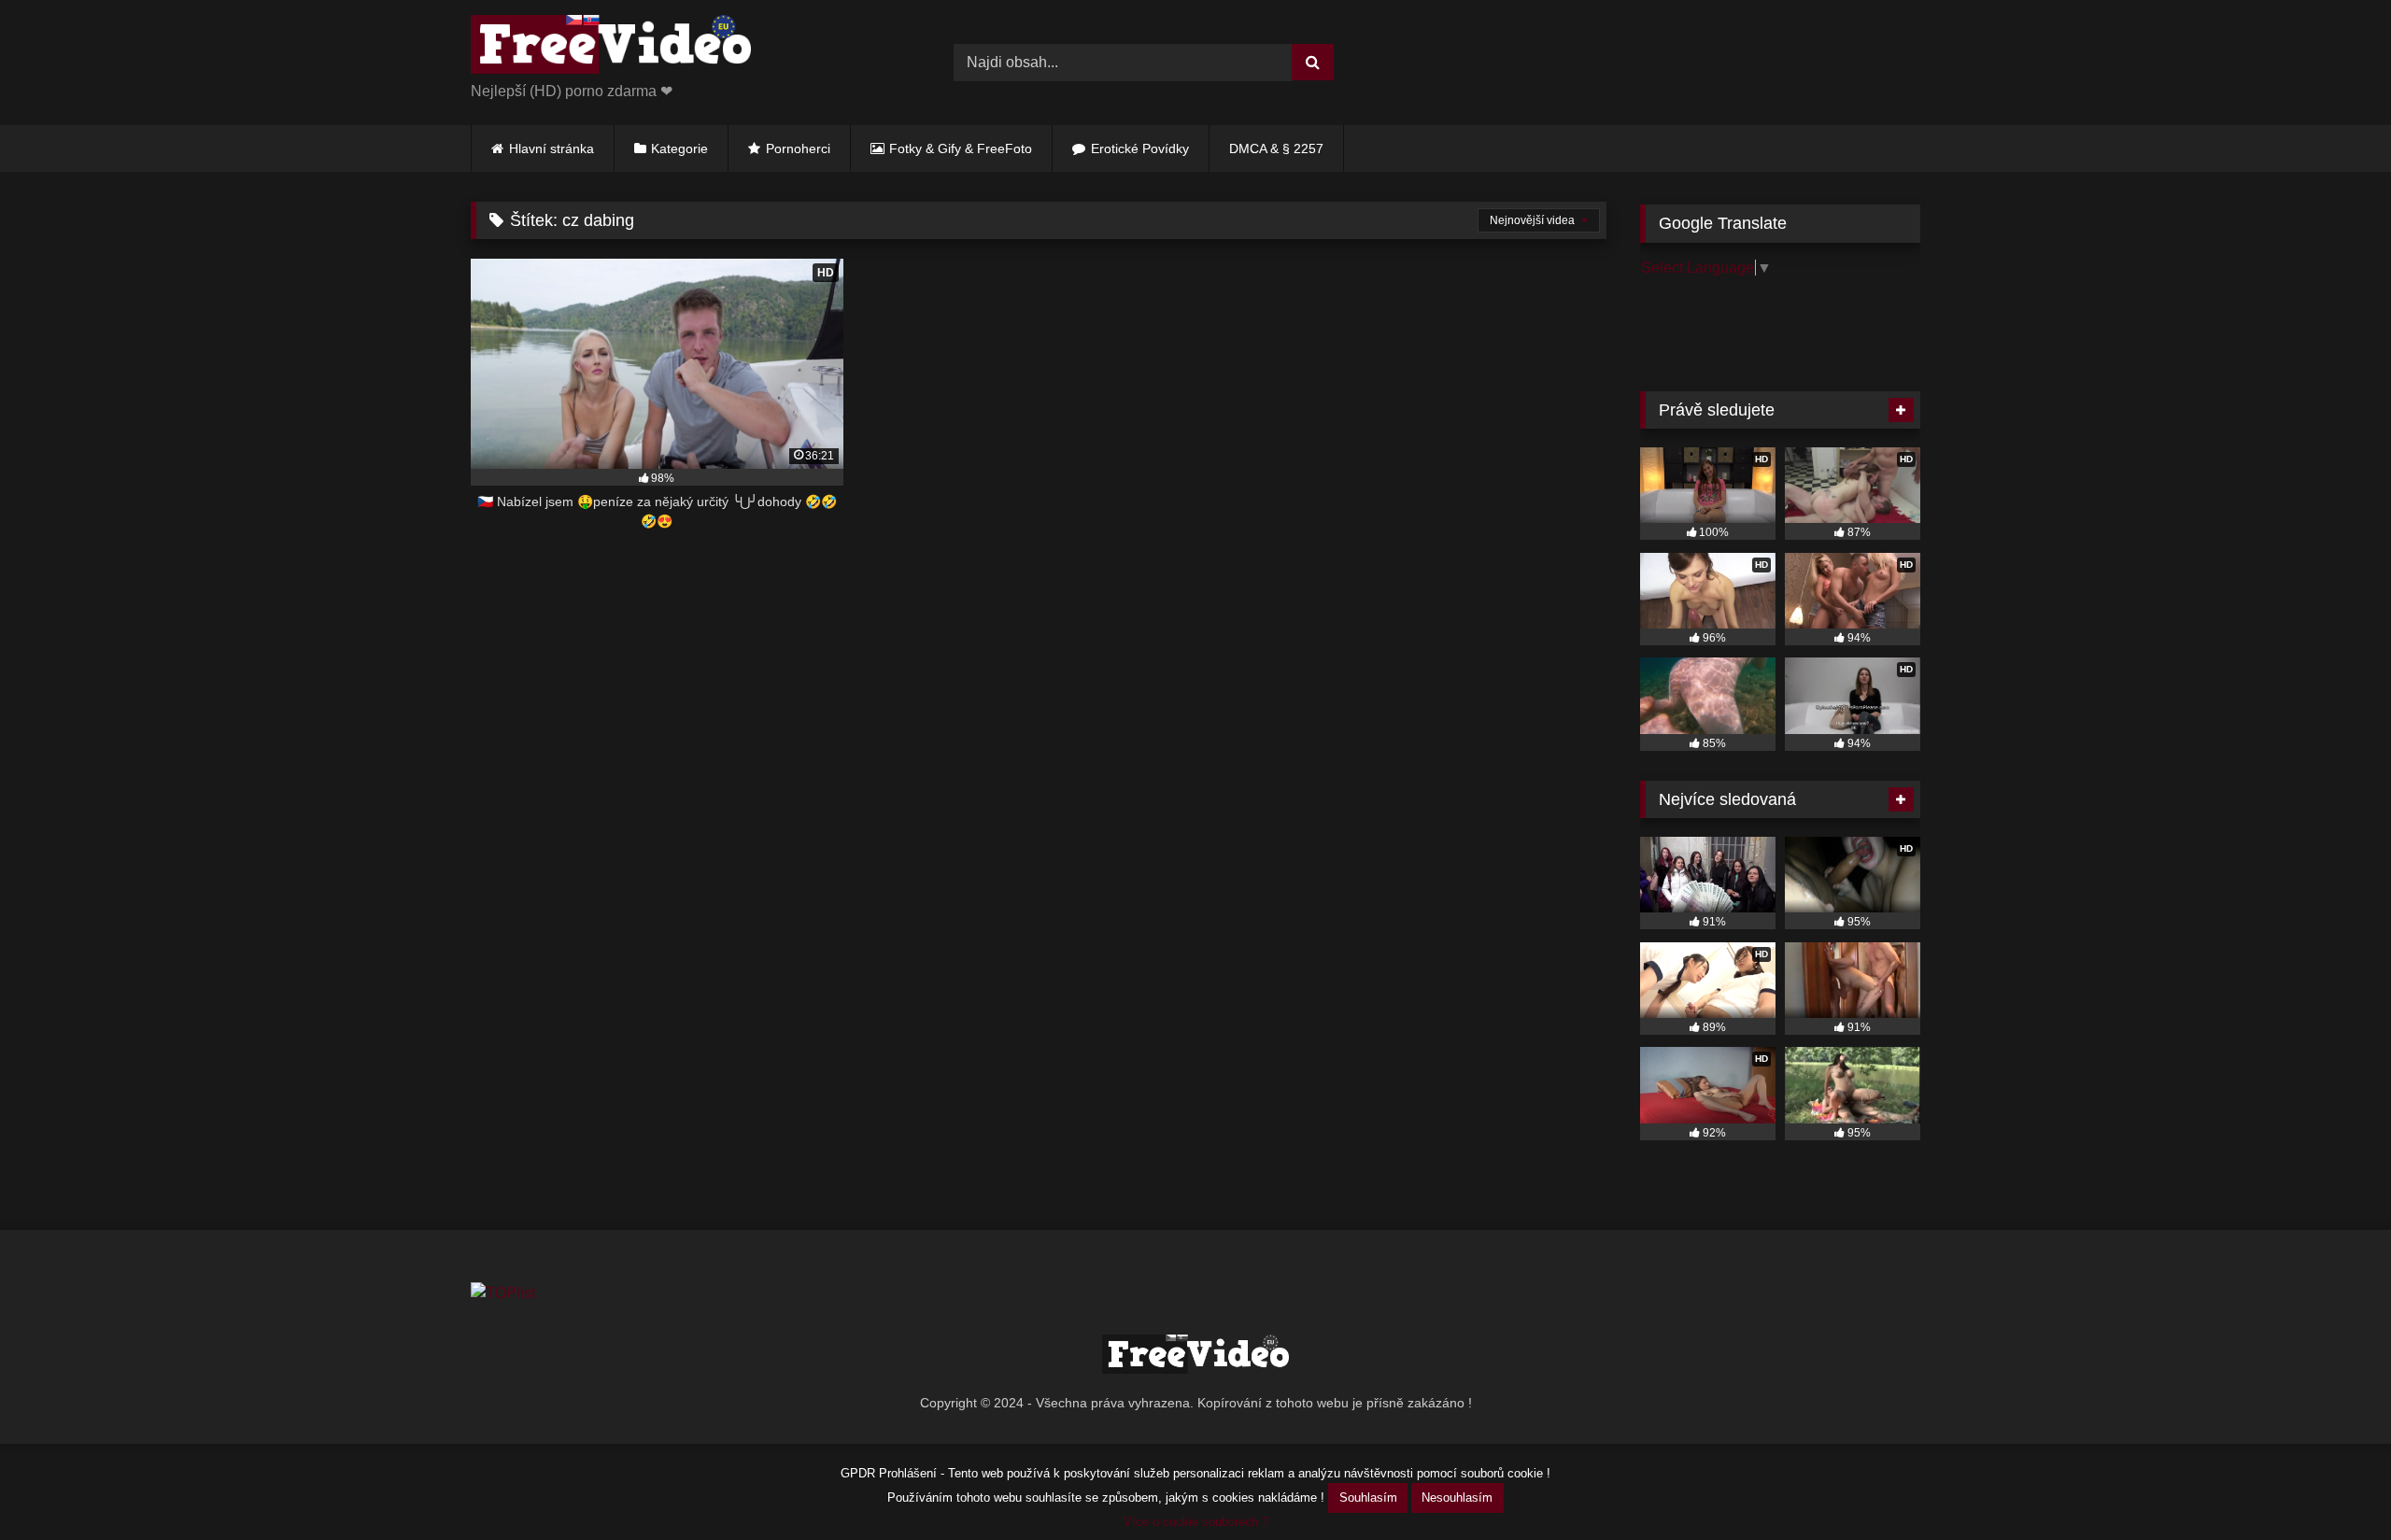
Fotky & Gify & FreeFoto (961, 148)
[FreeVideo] (611, 48)
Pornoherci (798, 148)
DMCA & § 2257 (1276, 148)
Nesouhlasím (1457, 1498)
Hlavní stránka (552, 148)
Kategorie (679, 148)
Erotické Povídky (1140, 148)
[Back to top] (2333, 1484)
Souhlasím (1368, 1498)
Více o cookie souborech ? (1196, 1522)
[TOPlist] (503, 1293)
